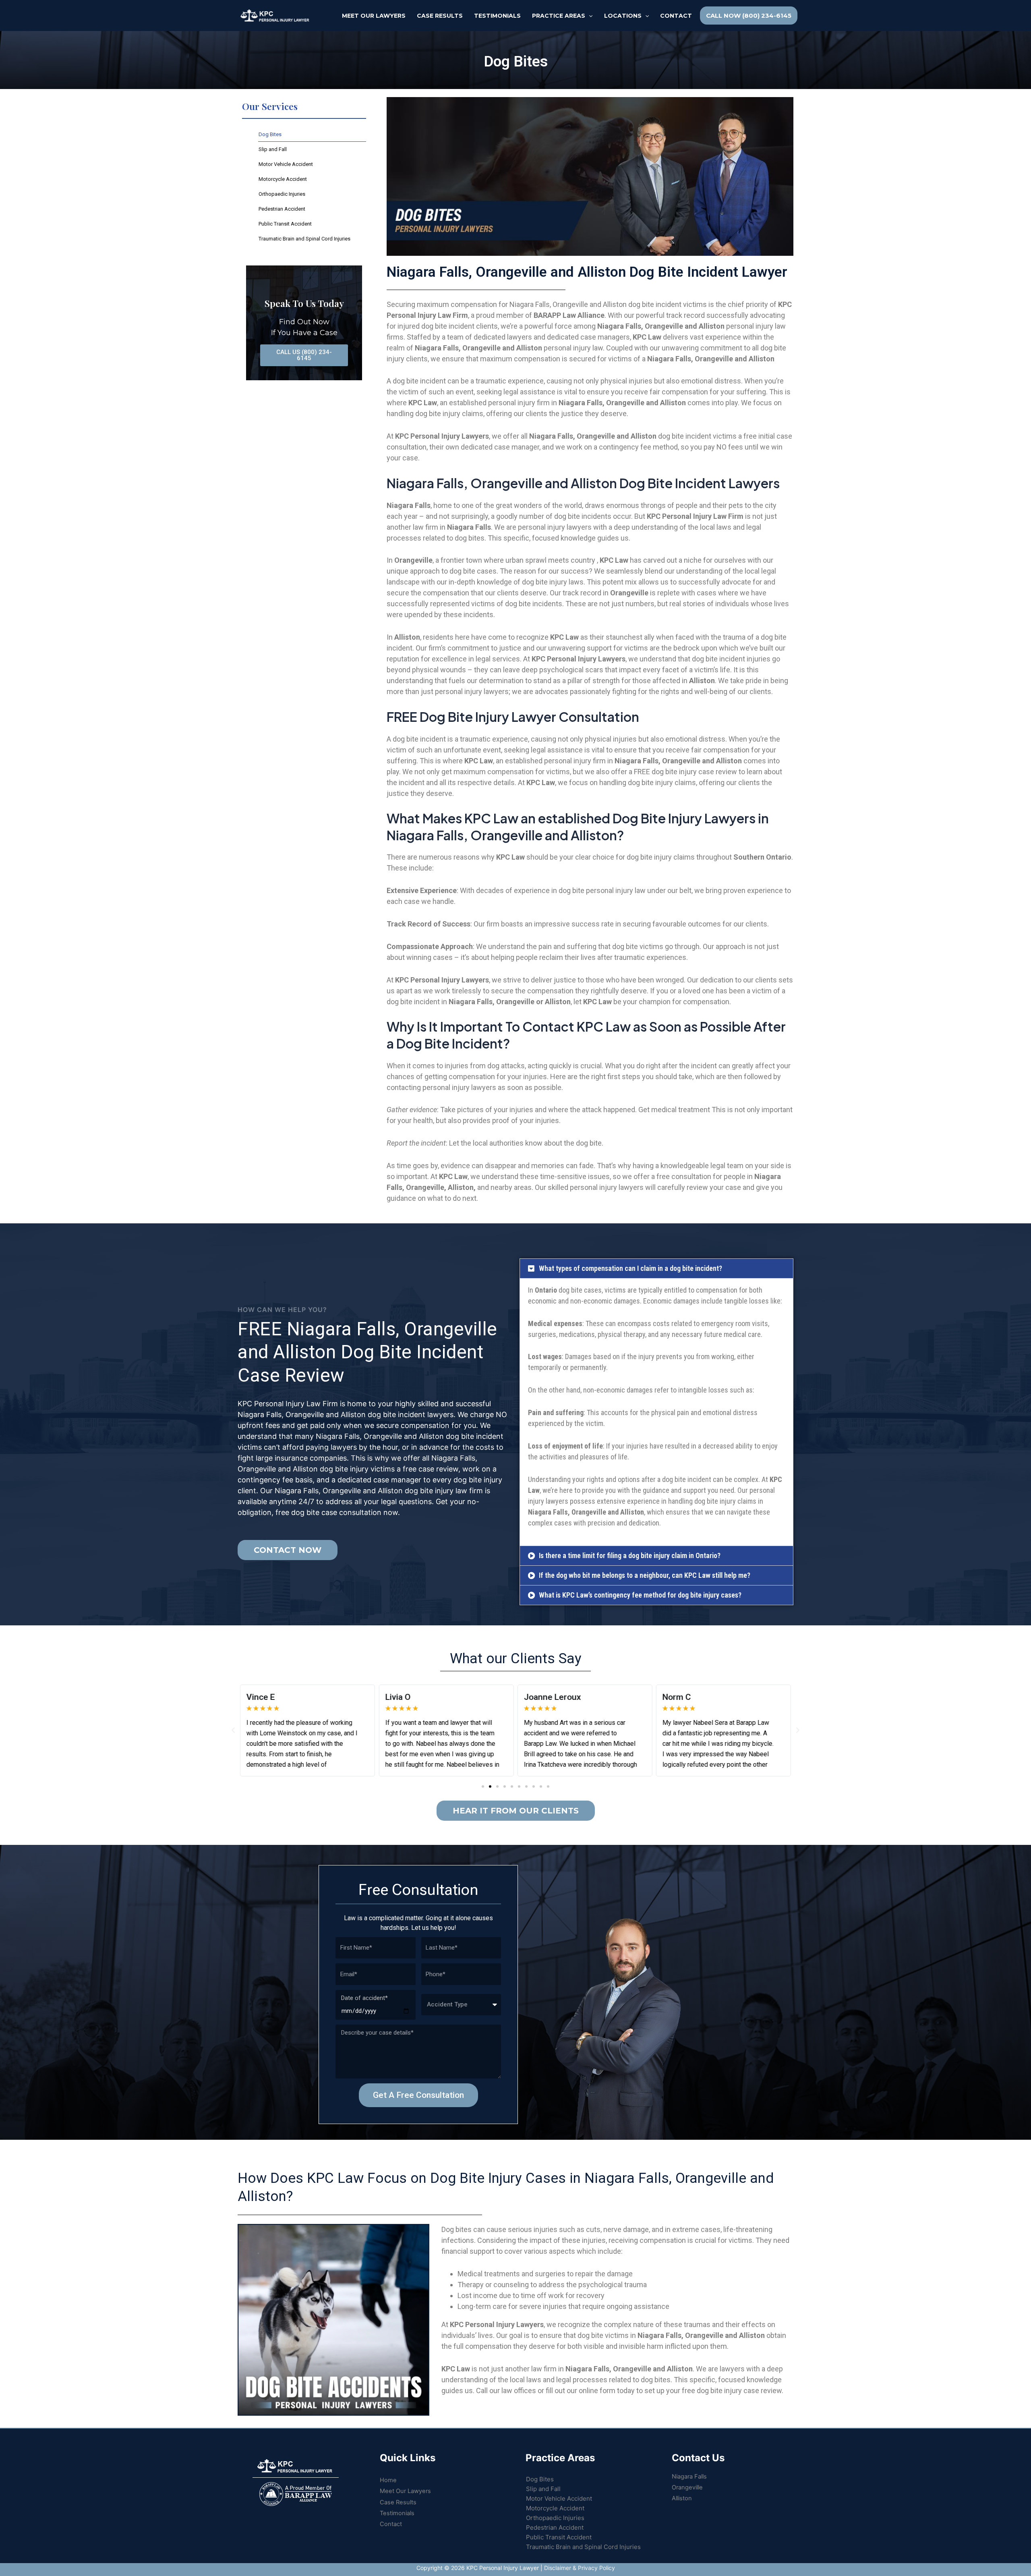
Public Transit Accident (285, 224)
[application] (589, 16)
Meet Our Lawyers (405, 2491)
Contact (391, 2524)
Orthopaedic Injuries (282, 194)
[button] (656, 1268)
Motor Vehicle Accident (286, 164)
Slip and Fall (273, 149)
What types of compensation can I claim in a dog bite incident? (630, 1268)
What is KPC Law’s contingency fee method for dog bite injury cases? (640, 1595)
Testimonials (397, 2513)
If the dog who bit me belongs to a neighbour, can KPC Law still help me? (645, 1575)
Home (388, 2480)
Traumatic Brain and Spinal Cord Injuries (304, 239)
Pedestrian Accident (282, 209)
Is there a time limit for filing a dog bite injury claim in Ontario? (630, 1555)
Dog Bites (270, 134)
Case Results (398, 2502)
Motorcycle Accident (283, 179)
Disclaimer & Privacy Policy (580, 2568)
